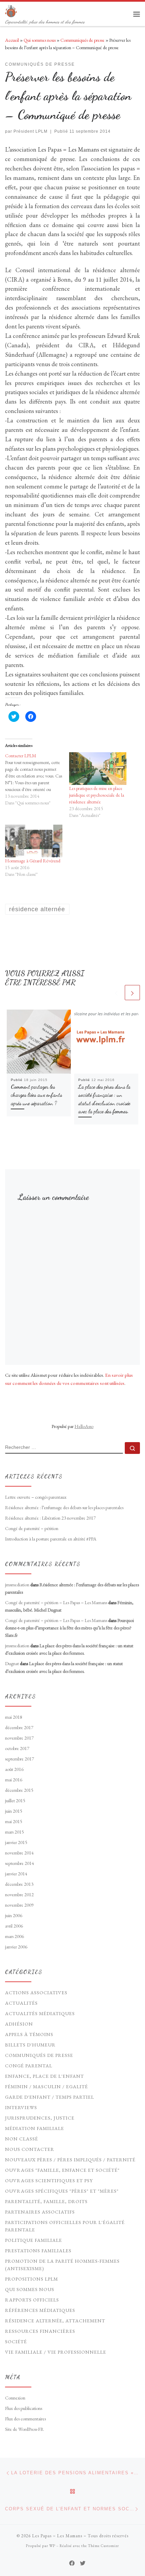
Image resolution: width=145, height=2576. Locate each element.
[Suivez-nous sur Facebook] (72, 2563)
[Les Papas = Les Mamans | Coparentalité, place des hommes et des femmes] (11, 10)
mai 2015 (14, 1821)
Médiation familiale (35, 2128)
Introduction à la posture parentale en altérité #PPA (51, 1539)
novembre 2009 (19, 1905)
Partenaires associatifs (40, 2212)
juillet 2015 (15, 1801)
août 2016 (14, 1769)
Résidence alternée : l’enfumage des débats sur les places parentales (64, 1507)
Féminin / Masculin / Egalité (47, 2087)
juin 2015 (14, 1811)
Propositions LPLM (32, 2279)
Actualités (21, 2003)
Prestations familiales (38, 2251)
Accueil (12, 40)
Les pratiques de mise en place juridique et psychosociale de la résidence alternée (97, 795)
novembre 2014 (19, 1853)
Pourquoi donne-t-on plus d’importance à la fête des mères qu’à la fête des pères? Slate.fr (69, 1628)
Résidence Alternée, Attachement (55, 2321)
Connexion (15, 2398)
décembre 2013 (19, 1884)
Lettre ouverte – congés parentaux (36, 1497)
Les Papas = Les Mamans (57, 2536)
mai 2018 (14, 1717)
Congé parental (29, 2066)
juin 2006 (14, 1915)
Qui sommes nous (40, 40)
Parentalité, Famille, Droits (46, 2201)
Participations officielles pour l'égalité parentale (65, 2226)
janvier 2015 (16, 1842)
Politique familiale (34, 2240)
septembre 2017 (20, 1759)
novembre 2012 (19, 1895)
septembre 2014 (20, 1863)
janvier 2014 (16, 1874)
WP (52, 2546)
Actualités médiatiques (40, 2013)
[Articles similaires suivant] (132, 993)
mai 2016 (14, 1780)
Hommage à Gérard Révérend (33, 861)
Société (16, 2342)
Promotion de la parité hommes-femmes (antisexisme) (62, 2265)
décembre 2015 (19, 1790)
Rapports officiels (32, 2300)
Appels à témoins (29, 2034)
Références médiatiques (40, 2310)
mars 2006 (14, 1936)
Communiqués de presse (82, 40)
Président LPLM (31, 131)
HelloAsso (84, 1426)
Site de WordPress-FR (24, 2429)
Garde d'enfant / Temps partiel (50, 2097)
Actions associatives (36, 1993)
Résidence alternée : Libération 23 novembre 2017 (50, 1518)
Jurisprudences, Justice (40, 2118)
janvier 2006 (16, 1947)
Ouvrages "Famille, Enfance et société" (62, 2170)
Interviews (21, 2107)
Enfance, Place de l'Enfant (45, 2076)
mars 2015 (14, 1832)
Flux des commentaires (25, 2419)
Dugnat (12, 1663)
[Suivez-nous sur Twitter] (83, 2563)
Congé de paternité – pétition (32, 1528)
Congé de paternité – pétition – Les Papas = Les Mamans (56, 1602)
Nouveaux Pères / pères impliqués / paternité (70, 2160)
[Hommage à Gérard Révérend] (34, 841)
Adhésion (19, 2024)
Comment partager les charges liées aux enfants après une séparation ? (36, 1095)
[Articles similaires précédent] (116, 993)
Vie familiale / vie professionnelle (56, 2352)
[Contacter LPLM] (37, 779)
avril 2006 (14, 1926)
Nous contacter (30, 2149)
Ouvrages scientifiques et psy (49, 2181)
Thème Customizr (104, 2546)
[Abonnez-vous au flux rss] (62, 2563)
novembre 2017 (19, 1738)
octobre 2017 (17, 1748)
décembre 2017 (19, 1727)
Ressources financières (40, 2331)
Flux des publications (24, 2408)
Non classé (22, 2139)
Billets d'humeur (30, 2045)
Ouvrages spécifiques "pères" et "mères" (62, 2191)
